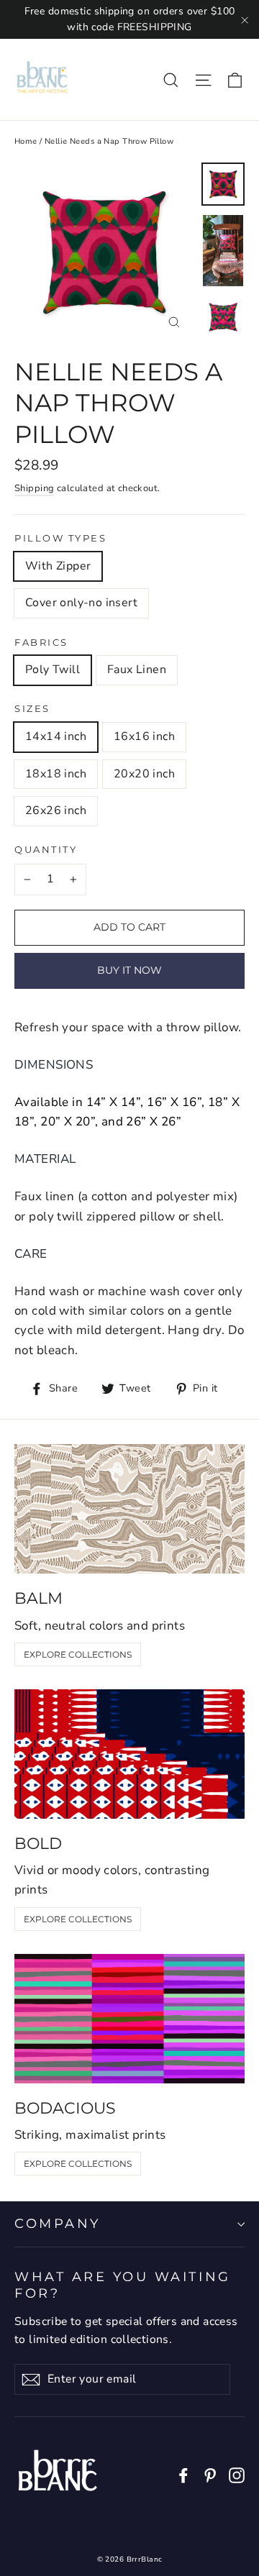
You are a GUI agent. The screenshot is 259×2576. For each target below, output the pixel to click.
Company (58, 2223)
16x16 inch (144, 736)
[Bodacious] (129, 2019)
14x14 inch (56, 736)
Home (26, 141)
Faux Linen (137, 670)
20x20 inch (144, 774)
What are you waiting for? (123, 2285)
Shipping (34, 488)
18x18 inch (56, 774)
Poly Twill (53, 670)
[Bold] (129, 1754)
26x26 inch (56, 810)
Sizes (32, 709)
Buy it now (129, 970)
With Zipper (58, 566)
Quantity (46, 850)
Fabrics (41, 643)
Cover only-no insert (81, 603)
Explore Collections (78, 1654)
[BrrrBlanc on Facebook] (183, 2474)
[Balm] (129, 1509)
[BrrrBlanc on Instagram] (237, 2474)
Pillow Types (61, 538)
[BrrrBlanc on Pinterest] (210, 2474)
